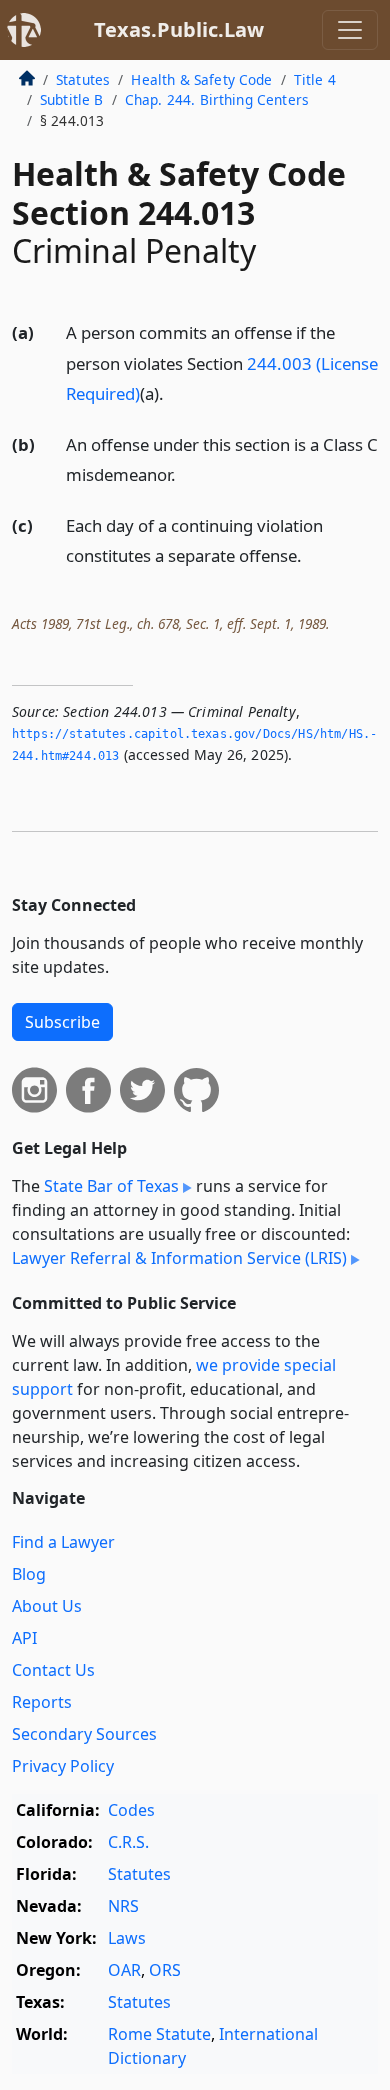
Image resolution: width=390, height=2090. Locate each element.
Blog (29, 1574)
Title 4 (315, 79)
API (24, 1638)
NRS (123, 1906)
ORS (165, 1970)
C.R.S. (128, 1842)
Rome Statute (159, 2034)
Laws (127, 1938)
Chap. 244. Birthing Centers (217, 99)
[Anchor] (175, 392)
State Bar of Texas (111, 1186)
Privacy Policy (63, 1766)
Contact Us (53, 1670)
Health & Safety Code (201, 79)
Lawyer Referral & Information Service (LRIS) (179, 1258)
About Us (47, 1606)
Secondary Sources (84, 1734)
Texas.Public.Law (179, 29)
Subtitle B (72, 99)
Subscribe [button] (62, 1022)
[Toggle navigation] (350, 30)
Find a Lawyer (63, 1542)
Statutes (83, 79)
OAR (124, 1970)
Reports (42, 1702)
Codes (131, 1810)
